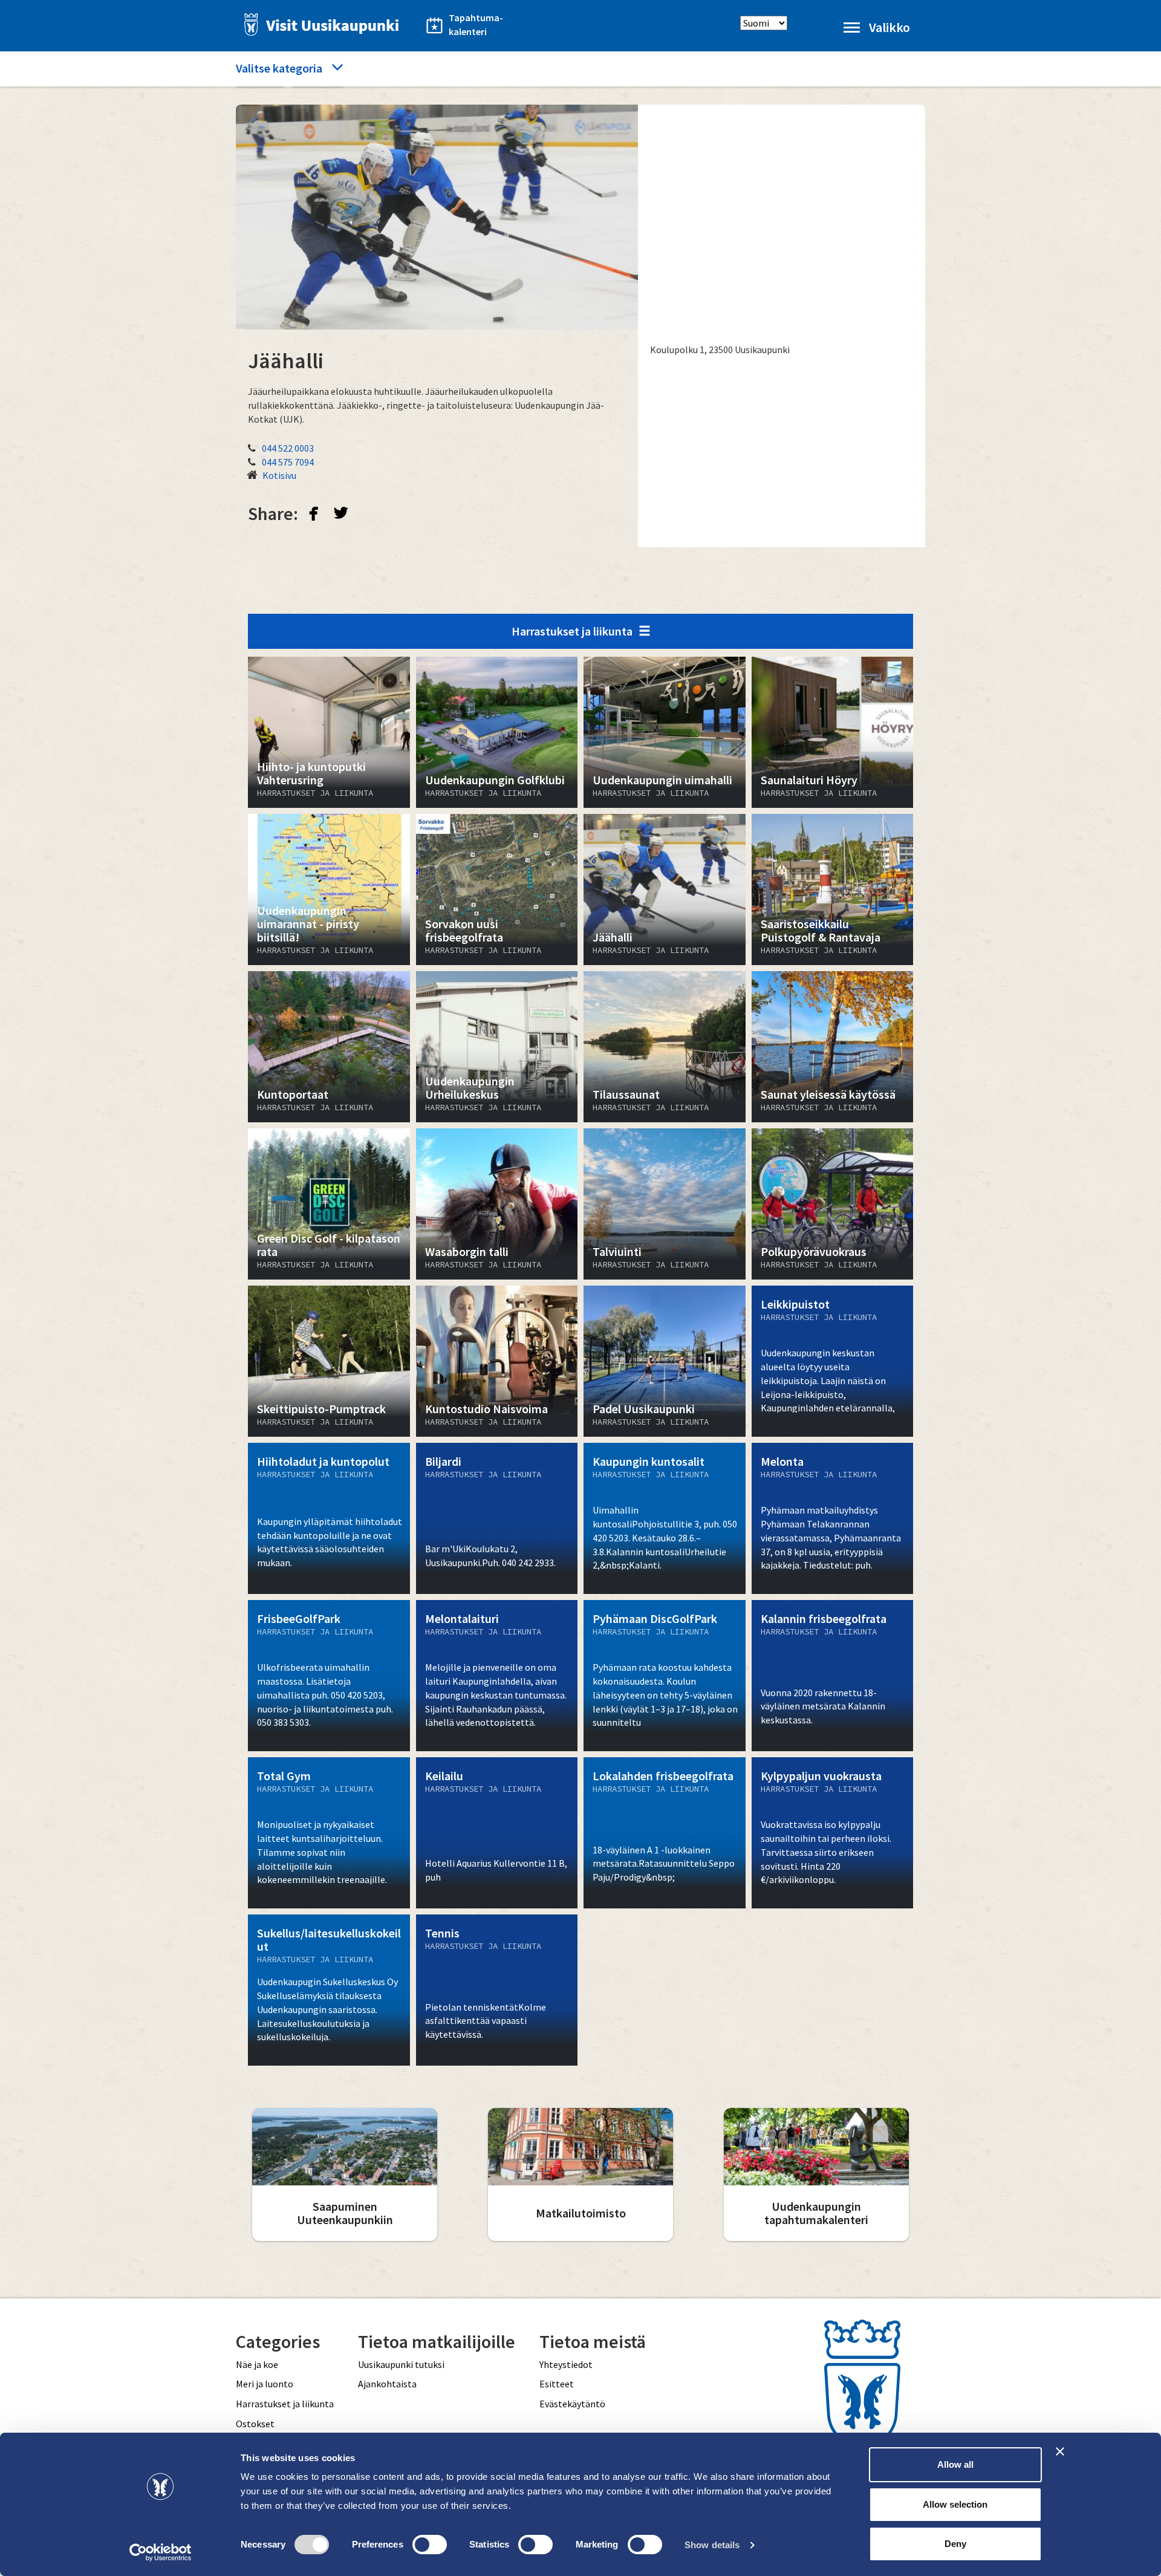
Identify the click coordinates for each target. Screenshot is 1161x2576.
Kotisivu (279, 475)
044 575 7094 (288, 462)
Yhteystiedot (566, 2364)
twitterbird (341, 513)
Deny (955, 2544)
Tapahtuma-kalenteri (476, 24)
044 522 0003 (288, 448)
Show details (712, 2545)
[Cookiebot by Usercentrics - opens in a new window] (161, 2552)
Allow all (955, 2464)
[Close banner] (1060, 2451)
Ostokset (255, 2424)
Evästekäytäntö (572, 2404)
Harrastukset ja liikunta (572, 631)
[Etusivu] (318, 24)
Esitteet (557, 2384)
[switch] (430, 2545)
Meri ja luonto (265, 2384)
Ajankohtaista (387, 2384)
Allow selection (955, 2504)
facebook (314, 513)
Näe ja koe (257, 2364)
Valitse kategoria (279, 68)
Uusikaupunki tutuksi (401, 2364)
